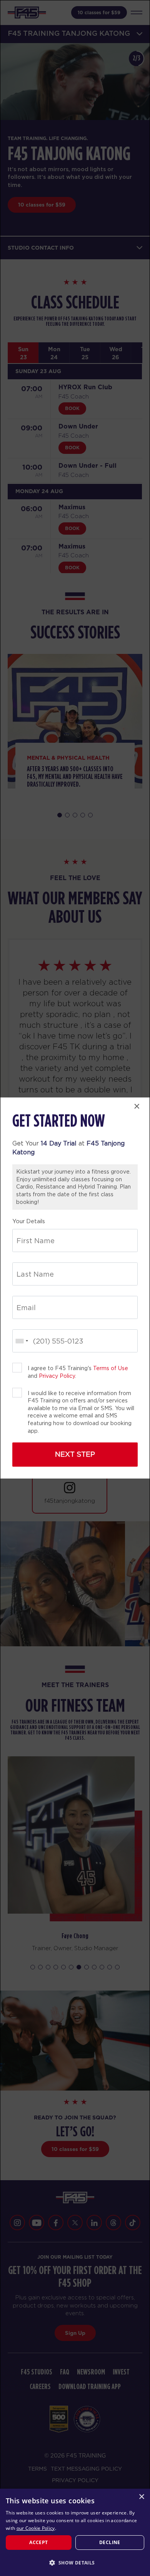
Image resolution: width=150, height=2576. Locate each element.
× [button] (141, 2497)
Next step (75, 1454)
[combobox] (22, 1341)
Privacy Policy (57, 1376)
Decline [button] (110, 2542)
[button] (75, 2563)
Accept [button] (38, 2542)
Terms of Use (111, 1368)
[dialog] (75, 2532)
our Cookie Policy (36, 2528)
